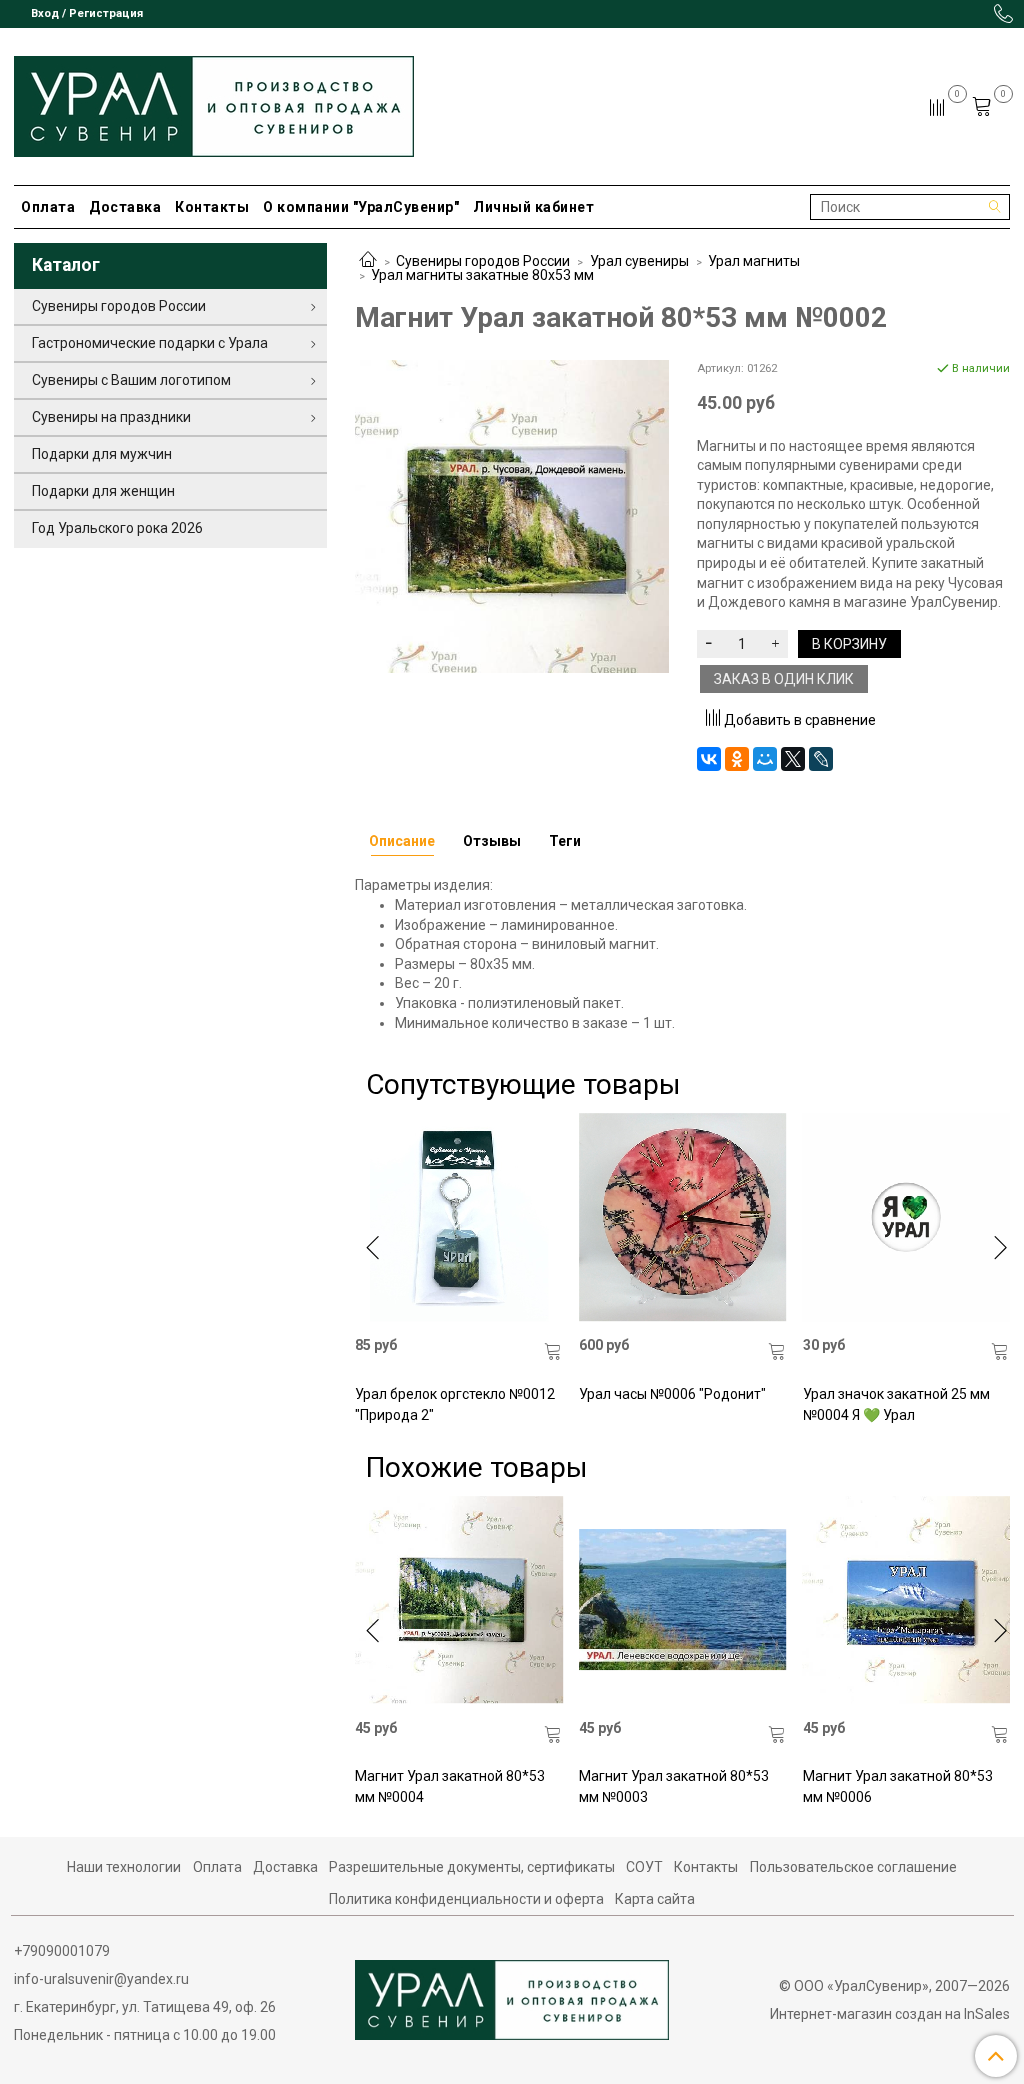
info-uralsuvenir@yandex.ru (101, 1979)
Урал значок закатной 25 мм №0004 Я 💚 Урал (896, 1404)
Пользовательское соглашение (853, 1867)
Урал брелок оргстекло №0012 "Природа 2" (455, 1404)
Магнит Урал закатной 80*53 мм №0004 (450, 1786)
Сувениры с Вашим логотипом (131, 380)
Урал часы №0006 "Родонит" (672, 1394)
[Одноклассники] (737, 759)
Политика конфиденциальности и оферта (466, 1899)
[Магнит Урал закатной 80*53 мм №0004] (459, 1600)
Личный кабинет (533, 207)
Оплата (48, 207)
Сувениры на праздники (111, 417)
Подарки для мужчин (102, 454)
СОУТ (644, 1867)
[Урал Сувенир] (214, 102)
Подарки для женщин (103, 491)
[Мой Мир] (765, 759)
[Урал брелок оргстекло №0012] (459, 1217)
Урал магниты (754, 261)
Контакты (212, 207)
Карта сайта (655, 1899)
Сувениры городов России (483, 261)
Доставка (125, 207)
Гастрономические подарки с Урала (150, 343)
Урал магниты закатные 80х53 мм (482, 275)
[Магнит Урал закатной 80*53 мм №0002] (511, 515)
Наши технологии (124, 1867)
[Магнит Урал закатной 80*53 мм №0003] (683, 1600)
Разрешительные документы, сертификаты (472, 1867)
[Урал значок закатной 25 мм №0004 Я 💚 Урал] (907, 1217)
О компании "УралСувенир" (361, 207)
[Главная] (368, 261)
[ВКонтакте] (709, 759)
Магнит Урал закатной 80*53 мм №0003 (674, 1786)
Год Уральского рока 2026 (117, 528)
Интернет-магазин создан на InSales (890, 2014)
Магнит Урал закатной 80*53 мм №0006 (898, 1786)
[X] (793, 759)
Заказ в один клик (784, 679)
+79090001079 (62, 1951)
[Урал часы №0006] (683, 1217)
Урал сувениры (639, 261)
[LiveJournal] (821, 759)
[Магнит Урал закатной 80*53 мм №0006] (907, 1600)
